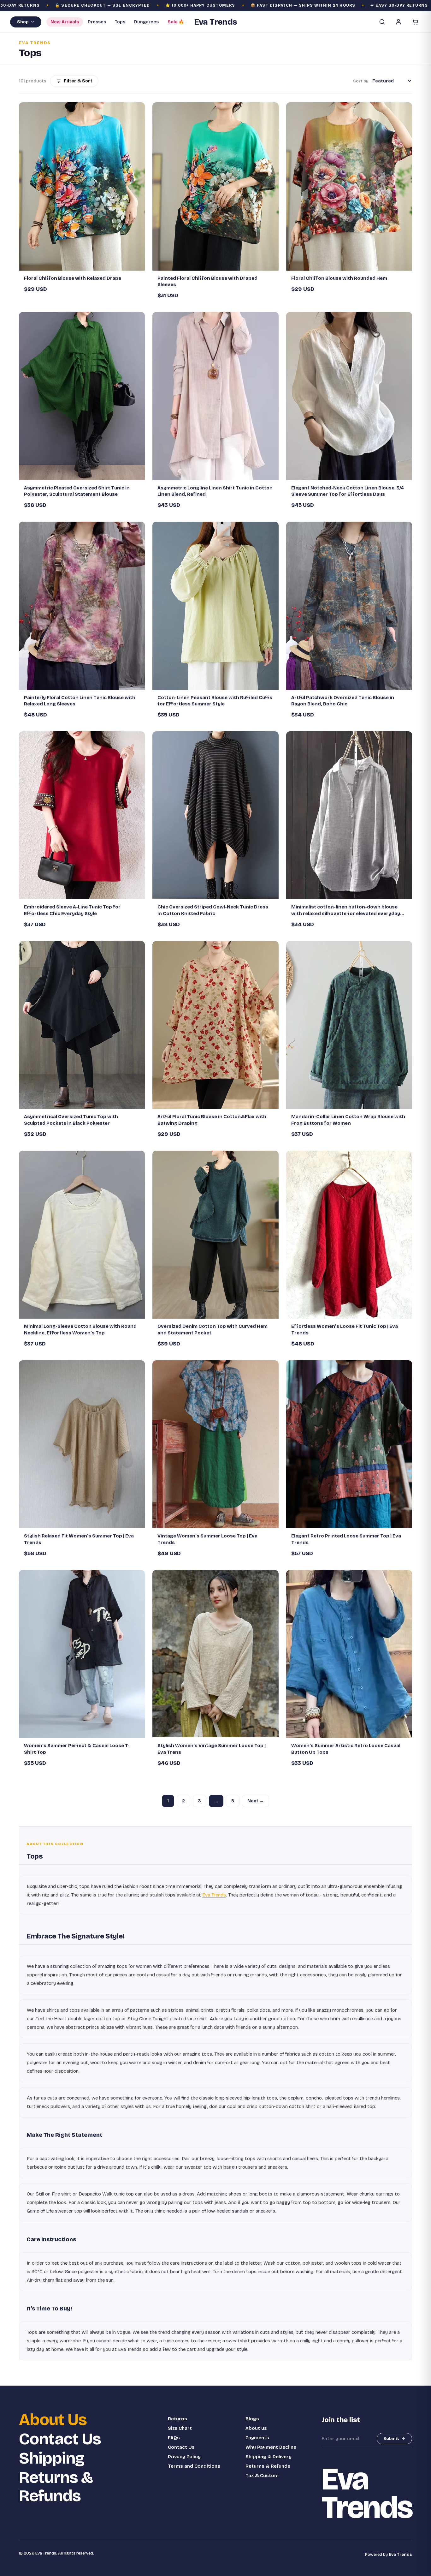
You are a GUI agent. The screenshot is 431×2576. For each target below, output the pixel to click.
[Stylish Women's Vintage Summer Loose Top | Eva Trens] (215, 1654)
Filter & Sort (78, 81)
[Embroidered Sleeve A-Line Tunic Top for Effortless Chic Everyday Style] (82, 815)
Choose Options (85, 263)
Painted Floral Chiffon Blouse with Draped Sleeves (207, 281)
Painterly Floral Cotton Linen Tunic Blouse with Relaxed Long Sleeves (80, 701)
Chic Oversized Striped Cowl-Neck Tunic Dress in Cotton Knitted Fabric (213, 910)
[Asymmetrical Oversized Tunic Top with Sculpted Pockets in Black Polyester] (82, 1025)
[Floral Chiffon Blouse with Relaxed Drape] (82, 186)
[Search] (382, 22)
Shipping (52, 2458)
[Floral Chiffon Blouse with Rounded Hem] (349, 186)
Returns (177, 2419)
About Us (53, 2420)
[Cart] (415, 22)
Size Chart (180, 2428)
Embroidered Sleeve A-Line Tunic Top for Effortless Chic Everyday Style (72, 910)
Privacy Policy (184, 2457)
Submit (391, 2439)
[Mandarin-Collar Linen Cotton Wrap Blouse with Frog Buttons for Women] (349, 1025)
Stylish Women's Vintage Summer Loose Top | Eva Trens (212, 1749)
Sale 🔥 (176, 22)
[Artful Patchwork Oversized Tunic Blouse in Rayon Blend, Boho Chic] (349, 606)
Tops (120, 22)
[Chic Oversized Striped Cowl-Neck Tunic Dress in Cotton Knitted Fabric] (215, 815)
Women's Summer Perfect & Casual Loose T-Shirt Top (77, 1749)
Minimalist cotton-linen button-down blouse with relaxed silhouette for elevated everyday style (346, 910)
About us (256, 2428)
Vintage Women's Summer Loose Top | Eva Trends (207, 1539)
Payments (257, 2438)
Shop (23, 22)
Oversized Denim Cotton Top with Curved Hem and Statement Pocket (213, 1329)
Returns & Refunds (56, 2487)
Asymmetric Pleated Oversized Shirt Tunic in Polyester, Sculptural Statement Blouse (77, 491)
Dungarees (146, 22)
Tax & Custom (262, 2476)
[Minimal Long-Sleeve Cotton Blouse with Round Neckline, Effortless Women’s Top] (82, 1235)
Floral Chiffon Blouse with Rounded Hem (339, 278)
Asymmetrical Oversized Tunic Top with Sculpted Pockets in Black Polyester (71, 1120)
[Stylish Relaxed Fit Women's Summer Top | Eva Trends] (82, 1444)
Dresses (97, 22)
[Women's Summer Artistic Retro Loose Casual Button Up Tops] (349, 1654)
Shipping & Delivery (269, 2457)
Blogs (252, 2419)
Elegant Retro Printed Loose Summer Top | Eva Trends (346, 1539)
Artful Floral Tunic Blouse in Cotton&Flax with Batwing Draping (212, 1120)
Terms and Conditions (194, 2466)
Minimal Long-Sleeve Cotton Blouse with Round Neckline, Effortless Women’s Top (80, 1329)
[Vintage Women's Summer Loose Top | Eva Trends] (215, 1444)
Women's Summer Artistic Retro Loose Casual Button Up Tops (346, 1749)
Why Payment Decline (271, 2447)
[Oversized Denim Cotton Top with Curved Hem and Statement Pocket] (215, 1235)
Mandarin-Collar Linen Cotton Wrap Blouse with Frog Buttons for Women (348, 1120)
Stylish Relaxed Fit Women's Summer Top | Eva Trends (79, 1539)
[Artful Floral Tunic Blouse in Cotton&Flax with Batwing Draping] (215, 1025)
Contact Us (60, 2439)
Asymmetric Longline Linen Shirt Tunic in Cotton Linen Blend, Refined (215, 491)
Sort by (361, 81)
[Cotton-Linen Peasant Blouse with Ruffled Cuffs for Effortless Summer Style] (215, 606)
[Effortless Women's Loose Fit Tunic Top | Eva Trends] (349, 1235)
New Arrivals (65, 22)
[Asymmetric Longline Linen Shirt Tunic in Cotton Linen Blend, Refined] (215, 396)
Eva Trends (214, 1895)
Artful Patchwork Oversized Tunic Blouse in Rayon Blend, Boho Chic (343, 701)
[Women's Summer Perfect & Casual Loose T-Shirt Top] (82, 1654)
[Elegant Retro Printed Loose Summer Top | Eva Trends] (349, 1444)
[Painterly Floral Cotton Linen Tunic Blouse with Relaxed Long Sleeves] (82, 606)
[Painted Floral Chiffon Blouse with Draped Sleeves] (215, 186)
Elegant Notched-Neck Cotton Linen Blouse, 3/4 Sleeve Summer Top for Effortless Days (348, 491)
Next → (256, 1801)
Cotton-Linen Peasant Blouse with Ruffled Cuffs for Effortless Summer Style (215, 701)
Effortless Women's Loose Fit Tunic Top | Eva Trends (345, 1329)
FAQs (174, 2438)
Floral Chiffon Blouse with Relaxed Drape (73, 278)
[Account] (399, 22)
